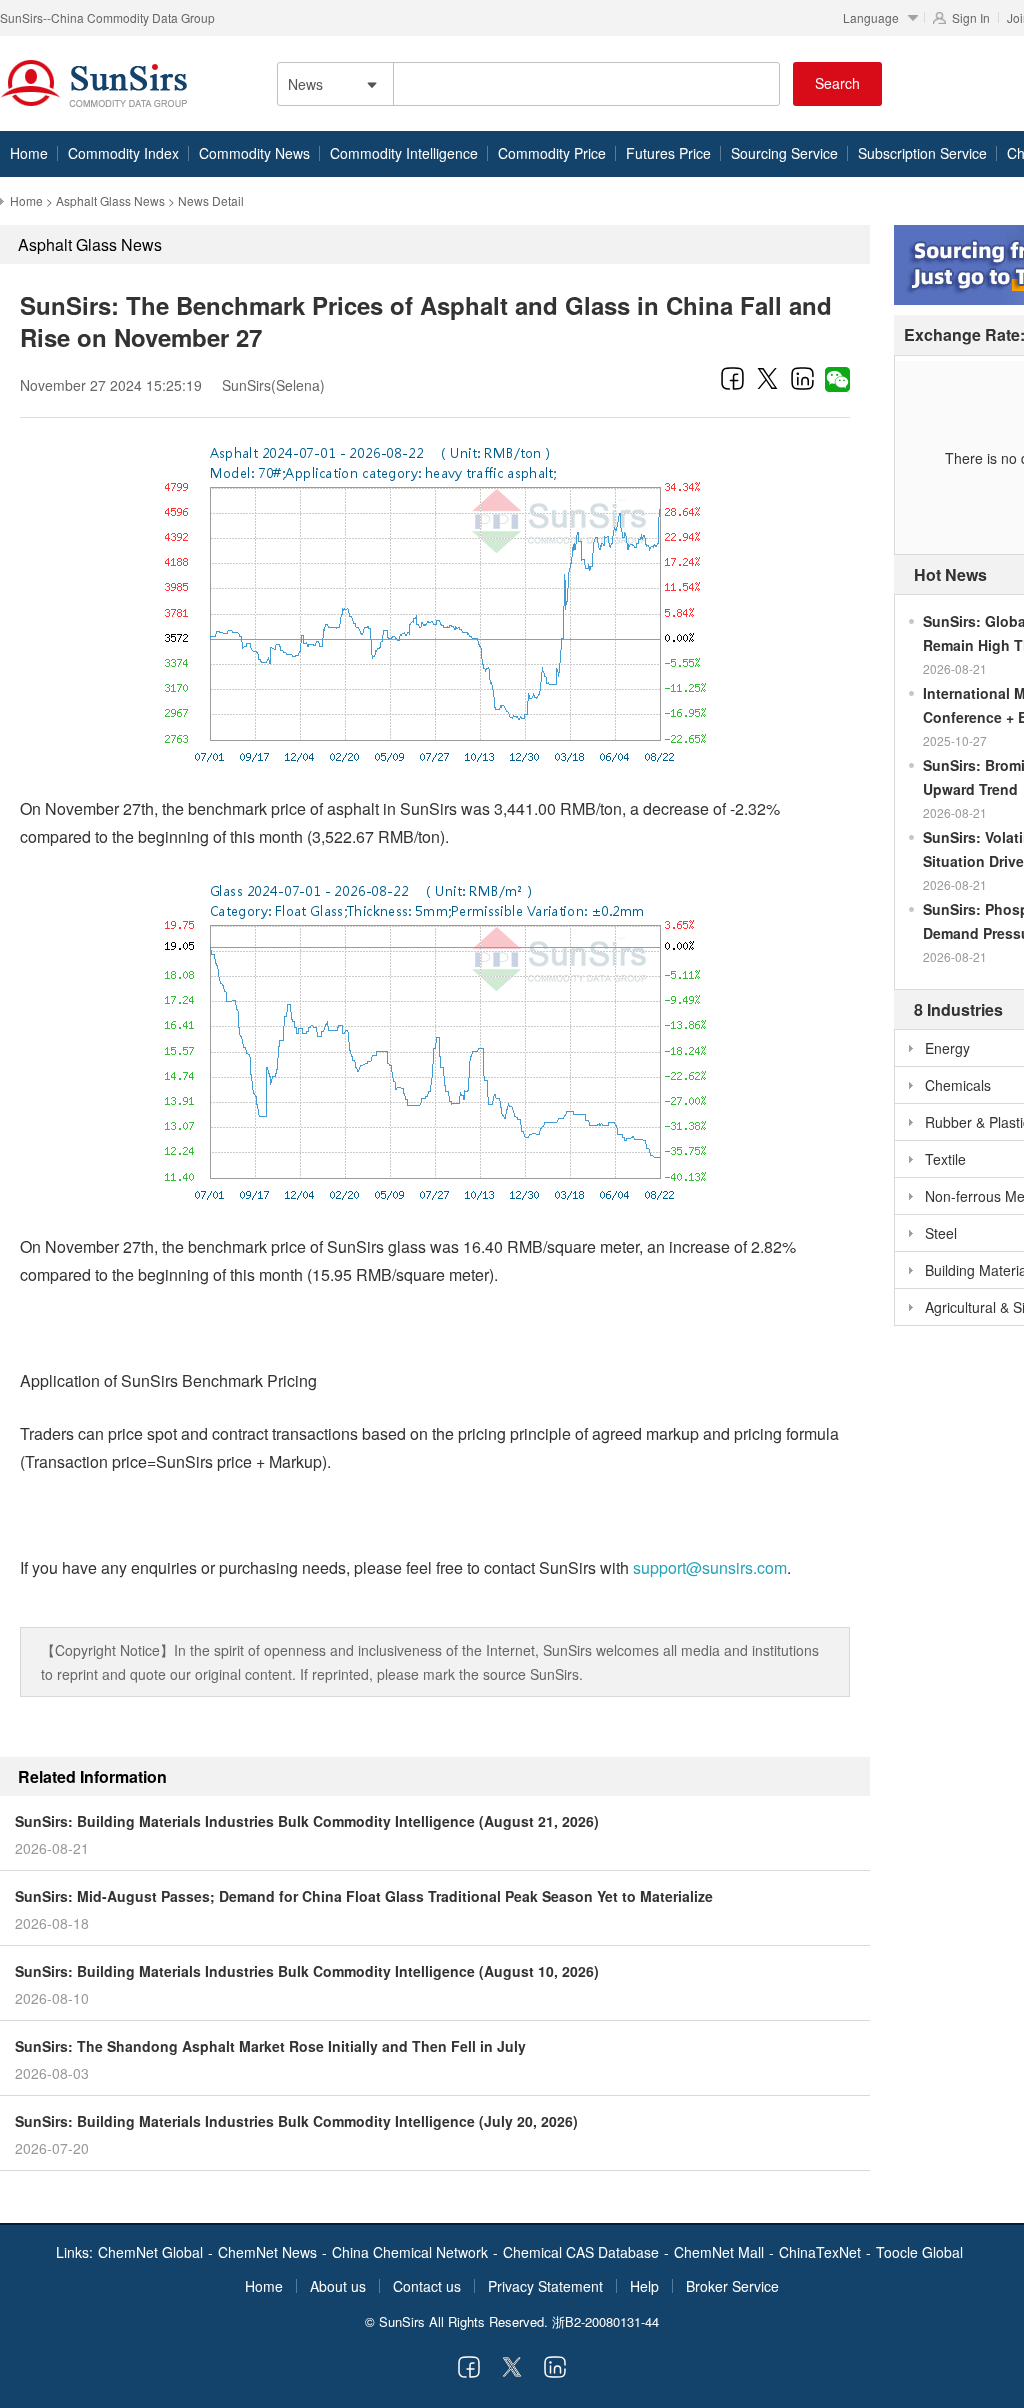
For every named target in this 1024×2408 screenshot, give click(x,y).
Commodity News (254, 153)
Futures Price (668, 153)
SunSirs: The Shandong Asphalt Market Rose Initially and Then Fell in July (270, 2046)
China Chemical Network (410, 2252)
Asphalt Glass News (110, 200)
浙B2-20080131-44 (605, 2321)
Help (644, 2286)
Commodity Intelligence (404, 153)
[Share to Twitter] (767, 378)
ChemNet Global (150, 2252)
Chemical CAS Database (581, 2252)
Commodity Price (552, 153)
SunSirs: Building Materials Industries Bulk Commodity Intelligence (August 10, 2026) (307, 1971)
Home (29, 153)
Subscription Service (922, 153)
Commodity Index (123, 153)
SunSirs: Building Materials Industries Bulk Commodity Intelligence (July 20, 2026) (296, 2121)
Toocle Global (919, 2252)
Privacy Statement (545, 2286)
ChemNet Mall (719, 2252)
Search (837, 83)
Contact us (427, 2286)
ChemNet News (267, 2252)
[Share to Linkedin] (802, 378)
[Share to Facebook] (732, 378)
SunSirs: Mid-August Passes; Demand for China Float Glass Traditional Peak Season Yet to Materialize (364, 1896)
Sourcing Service (784, 153)
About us (338, 2286)
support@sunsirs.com (710, 1567)
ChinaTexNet (820, 2252)
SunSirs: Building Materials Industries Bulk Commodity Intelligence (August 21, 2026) (307, 1821)
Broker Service (732, 2286)
